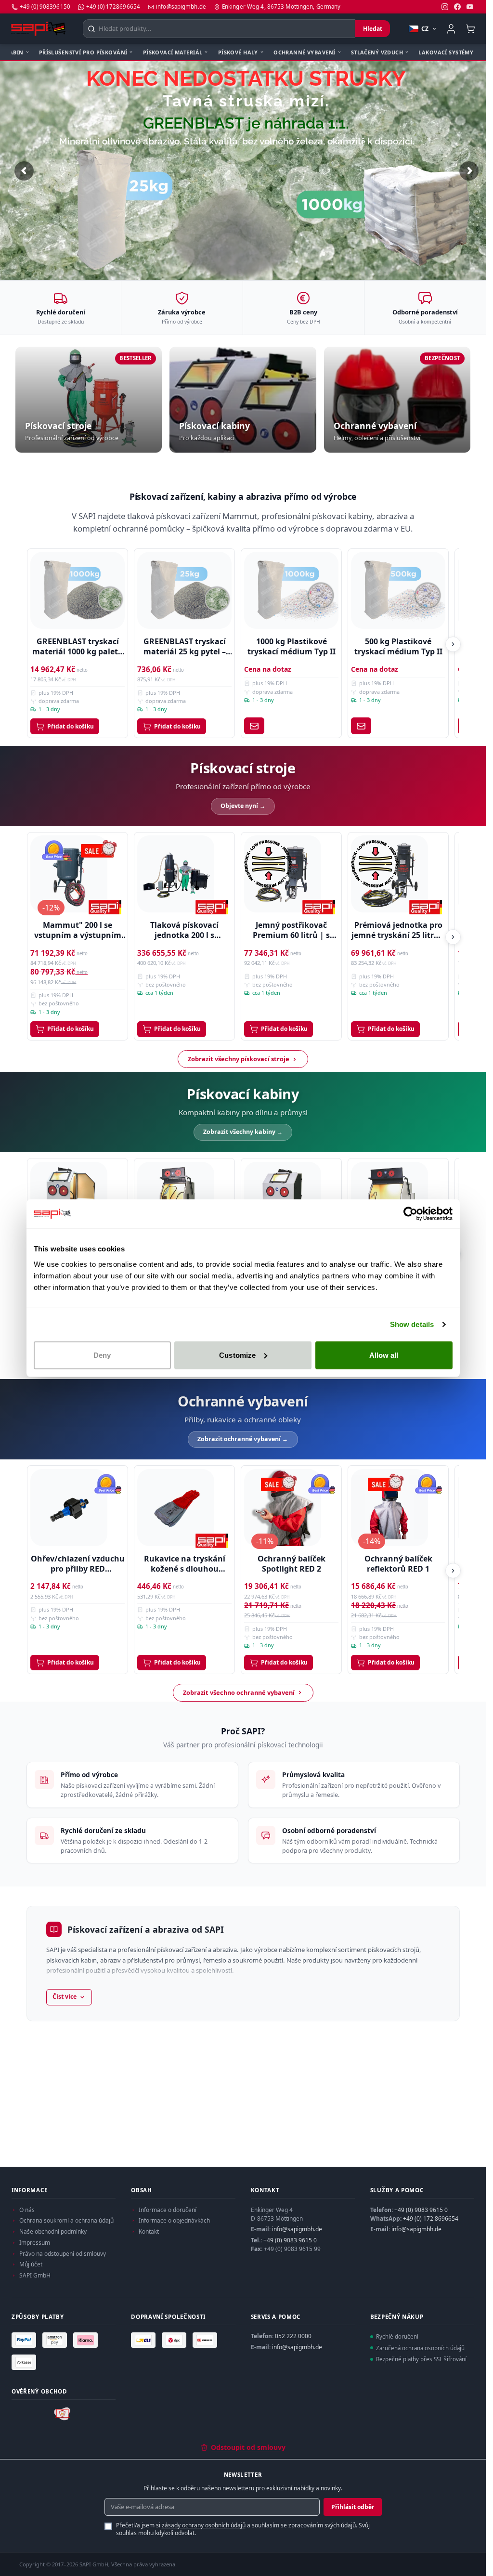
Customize (237, 1355)
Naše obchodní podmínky (53, 2231)
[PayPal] (25, 2340)
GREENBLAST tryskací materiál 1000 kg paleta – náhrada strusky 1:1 (78, 643)
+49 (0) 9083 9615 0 (290, 2240)
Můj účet (31, 2264)
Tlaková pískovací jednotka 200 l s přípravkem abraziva (184, 927)
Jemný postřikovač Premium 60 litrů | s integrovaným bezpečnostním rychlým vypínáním (292, 927)
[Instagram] (445, 7)
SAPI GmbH (35, 2275)
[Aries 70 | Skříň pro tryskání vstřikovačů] (69, 1197)
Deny (102, 1355)
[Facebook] (457, 7)
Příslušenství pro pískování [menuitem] (83, 52)
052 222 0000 (293, 2336)
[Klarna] (87, 2340)
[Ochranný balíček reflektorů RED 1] (389, 1504)
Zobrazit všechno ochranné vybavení (239, 1689)
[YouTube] (470, 7)
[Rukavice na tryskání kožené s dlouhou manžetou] (176, 1504)
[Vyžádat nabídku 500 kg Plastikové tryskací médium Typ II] (361, 722)
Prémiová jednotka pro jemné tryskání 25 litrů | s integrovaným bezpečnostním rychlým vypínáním (398, 927)
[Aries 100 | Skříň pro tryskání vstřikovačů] (283, 1197)
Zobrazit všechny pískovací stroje (239, 1055)
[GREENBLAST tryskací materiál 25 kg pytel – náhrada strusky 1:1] (184, 587)
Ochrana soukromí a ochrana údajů (66, 2220)
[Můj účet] (451, 29)
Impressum (35, 2243)
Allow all (384, 1355)
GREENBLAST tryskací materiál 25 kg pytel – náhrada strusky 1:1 (185, 643)
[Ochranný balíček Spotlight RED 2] (283, 1504)
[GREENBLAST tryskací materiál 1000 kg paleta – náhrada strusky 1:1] (77, 587)
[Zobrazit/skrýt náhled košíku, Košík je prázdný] (470, 29)
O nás (27, 2210)
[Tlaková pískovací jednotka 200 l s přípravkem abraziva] (176, 871)
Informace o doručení (168, 2210)
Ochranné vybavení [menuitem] (304, 52)
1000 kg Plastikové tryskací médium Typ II (292, 643)
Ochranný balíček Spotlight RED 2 (292, 1561)
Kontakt (149, 2231)
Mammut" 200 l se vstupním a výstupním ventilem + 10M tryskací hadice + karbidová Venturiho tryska (78, 927)
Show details (412, 1324)
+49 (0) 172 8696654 (431, 2218)
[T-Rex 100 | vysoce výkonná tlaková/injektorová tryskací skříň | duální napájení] (176, 1197)
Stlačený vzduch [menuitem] (377, 52)
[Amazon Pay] (56, 2340)
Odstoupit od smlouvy (248, 2447)
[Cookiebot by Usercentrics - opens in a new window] (410, 1214)
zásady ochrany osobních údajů (204, 2525)
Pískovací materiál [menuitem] (173, 52)
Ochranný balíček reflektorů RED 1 (398, 1561)
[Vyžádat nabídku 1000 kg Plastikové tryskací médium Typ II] (254, 722)
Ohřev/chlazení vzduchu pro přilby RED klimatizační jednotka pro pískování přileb (78, 1561)
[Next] (453, 641)
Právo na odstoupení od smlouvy (63, 2254)
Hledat (373, 29)
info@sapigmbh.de (297, 2229)
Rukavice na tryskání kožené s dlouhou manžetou (185, 1561)
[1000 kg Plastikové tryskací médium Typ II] (291, 587)
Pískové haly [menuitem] (238, 52)
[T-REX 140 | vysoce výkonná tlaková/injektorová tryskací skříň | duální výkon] (389, 1197)
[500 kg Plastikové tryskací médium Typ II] (398, 587)
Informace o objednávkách (174, 2220)
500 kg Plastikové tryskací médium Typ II (398, 643)
